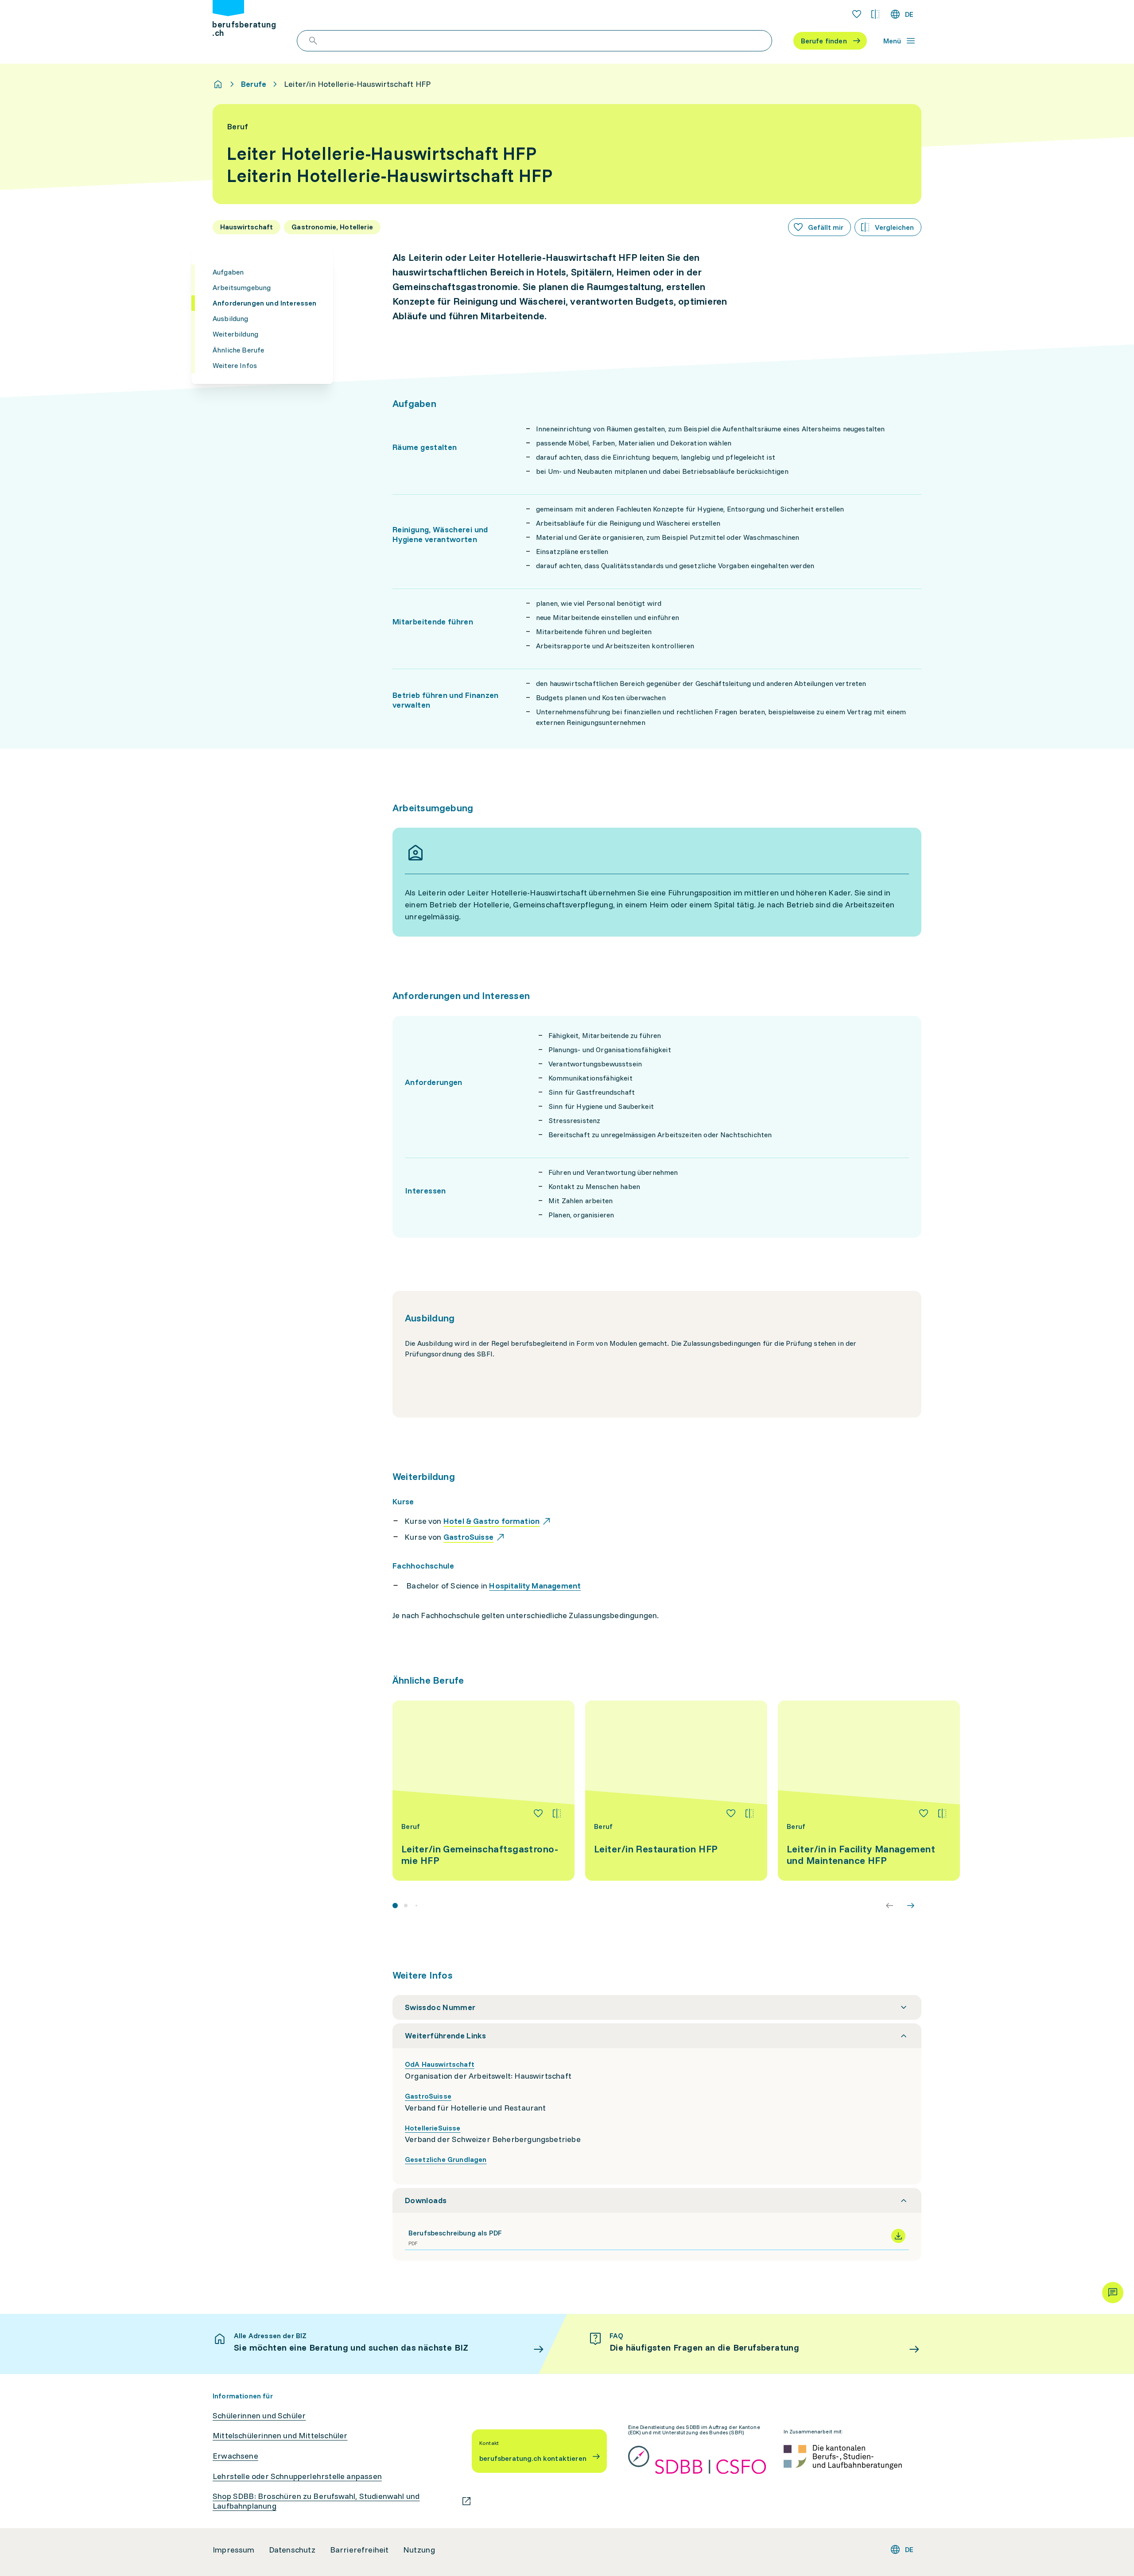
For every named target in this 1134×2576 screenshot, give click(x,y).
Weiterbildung (235, 334)
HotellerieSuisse (433, 2128)
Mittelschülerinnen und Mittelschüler (280, 2436)
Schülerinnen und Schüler (259, 2416)
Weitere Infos (235, 365)
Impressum (234, 2550)
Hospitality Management (535, 1586)
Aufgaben (228, 272)
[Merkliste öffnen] (857, 14)
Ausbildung (231, 318)
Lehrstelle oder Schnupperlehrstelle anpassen (297, 2476)
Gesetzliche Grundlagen (446, 2159)
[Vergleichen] (557, 1813)
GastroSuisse (428, 2096)
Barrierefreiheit (359, 2550)
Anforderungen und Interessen (264, 303)
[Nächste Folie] (911, 1906)
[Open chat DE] (1113, 2293)
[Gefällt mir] (538, 1813)
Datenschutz (292, 2550)
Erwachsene (235, 2456)
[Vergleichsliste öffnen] (875, 14)
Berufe (254, 84)
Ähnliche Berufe (238, 350)
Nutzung (419, 2550)
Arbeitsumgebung (242, 287)
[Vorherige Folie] (889, 1906)
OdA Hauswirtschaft (440, 2064)
